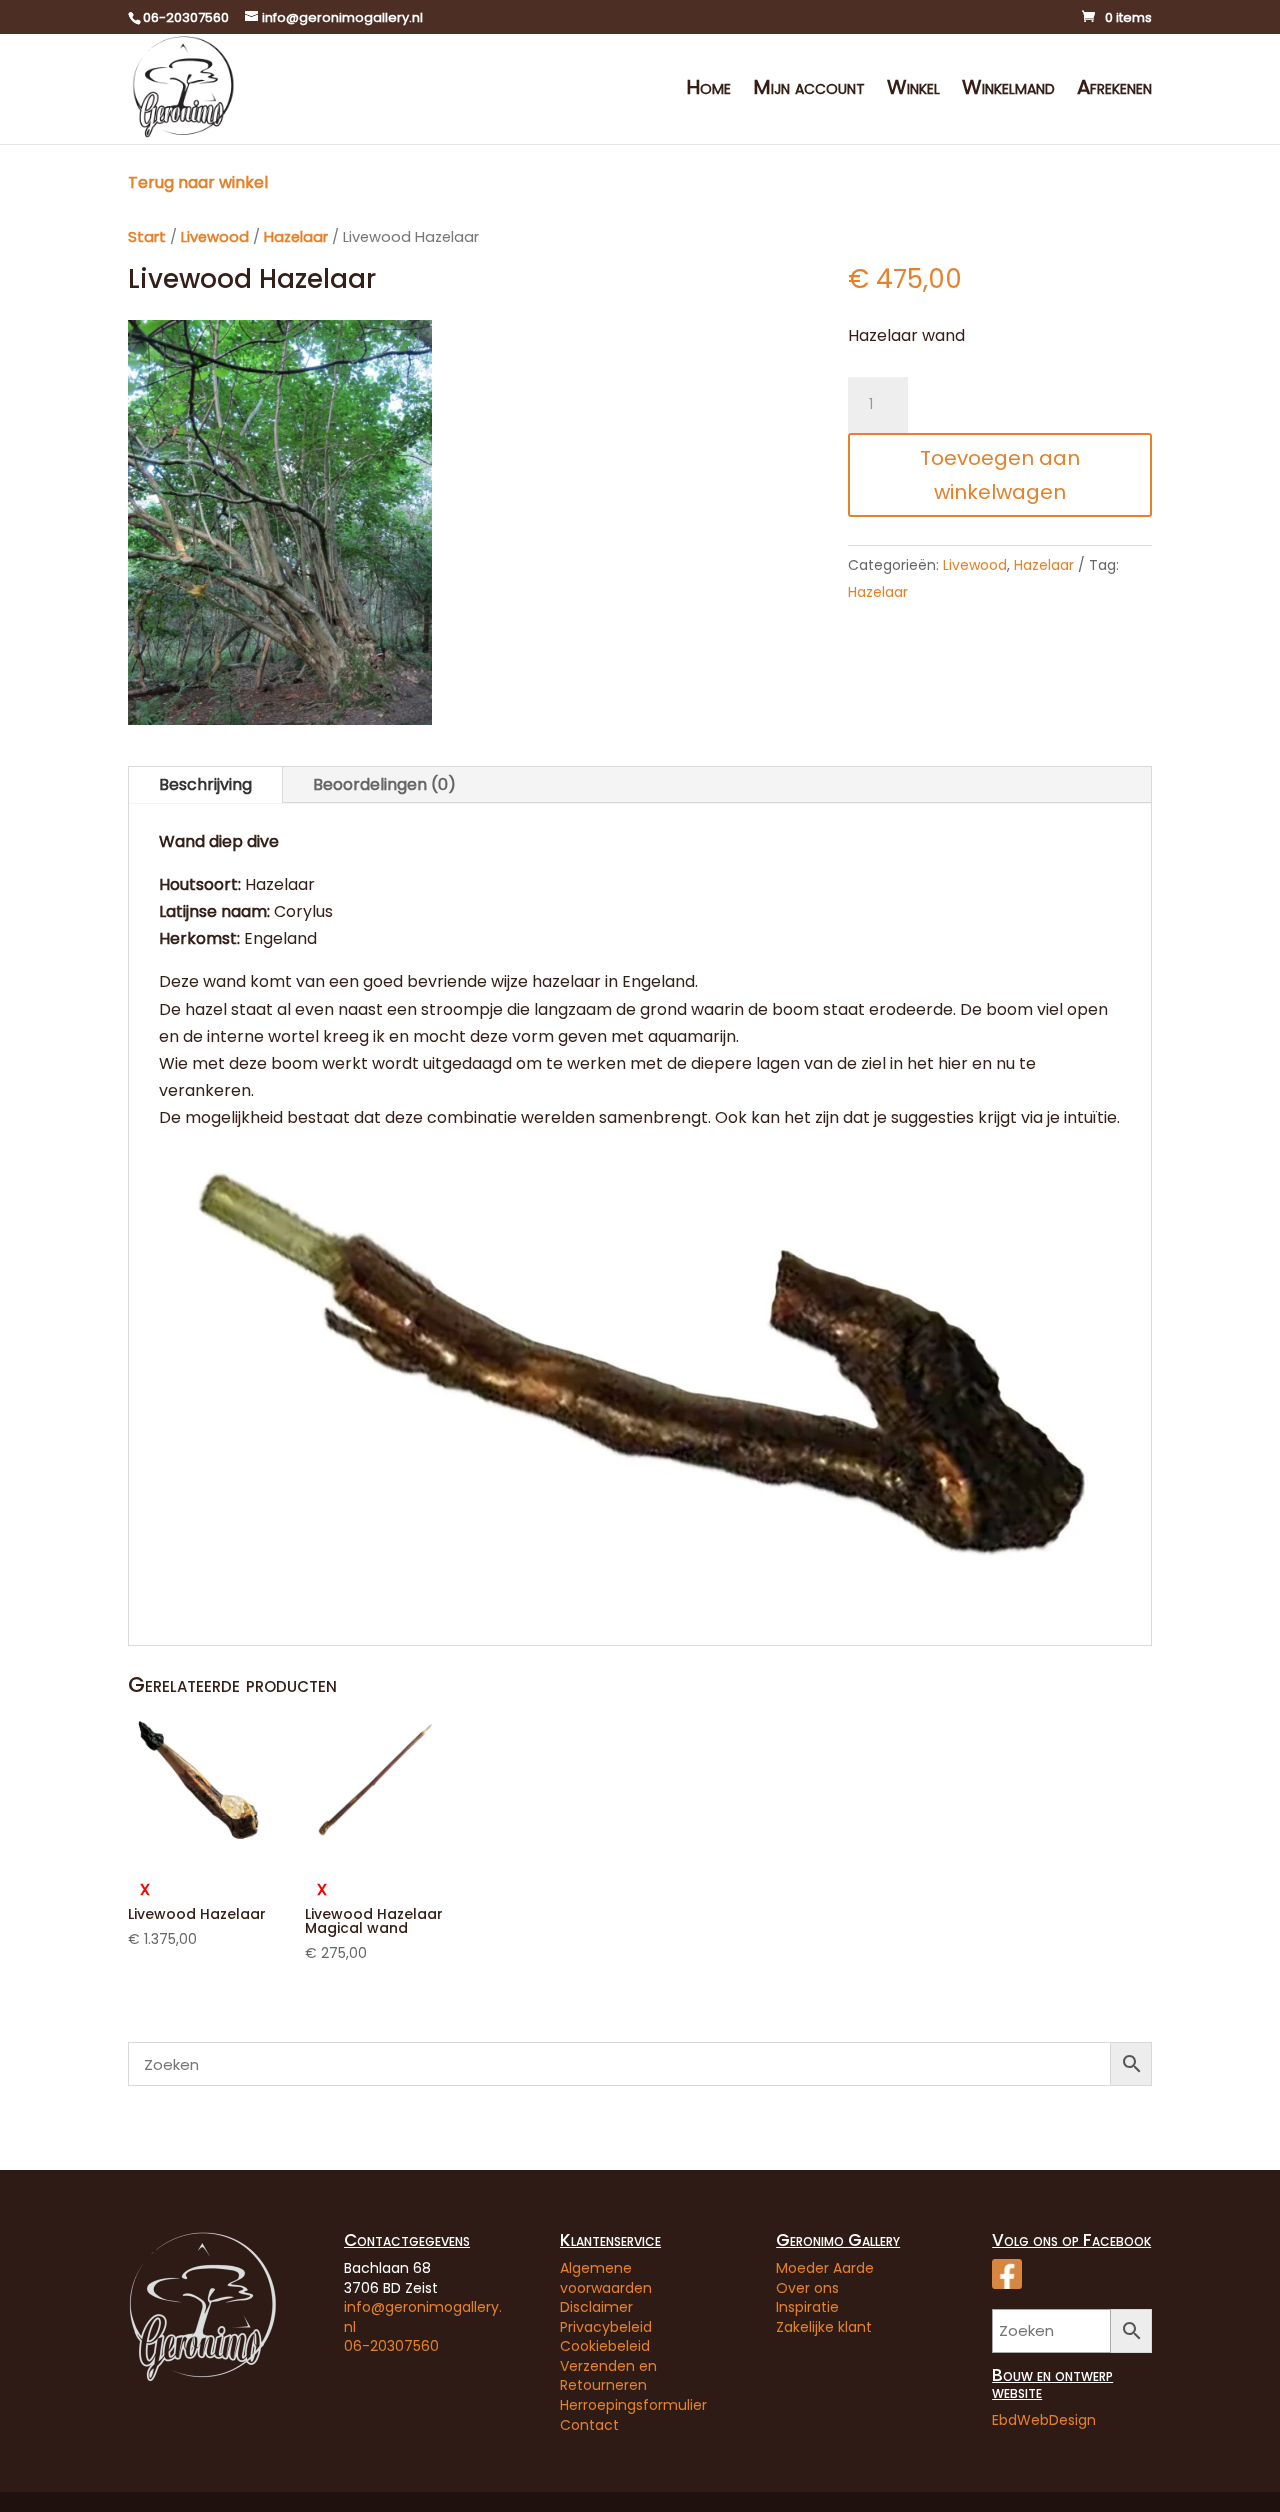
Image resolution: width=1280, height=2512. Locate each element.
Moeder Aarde (825, 2268)
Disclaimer (596, 2307)
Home (708, 90)
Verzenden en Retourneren (608, 2376)
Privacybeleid (606, 2327)
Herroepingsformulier (633, 2405)
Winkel (913, 90)
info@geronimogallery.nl (423, 2317)
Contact (589, 2425)
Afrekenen (1114, 90)
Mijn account (809, 90)
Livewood (215, 237)
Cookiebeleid (605, 2346)
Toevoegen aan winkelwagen (1000, 475)
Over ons (807, 2288)
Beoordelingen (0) (384, 784)
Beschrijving (205, 784)
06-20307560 (391, 2346)
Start (147, 237)
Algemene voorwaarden (606, 2278)
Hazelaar (296, 237)
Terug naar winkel (198, 182)
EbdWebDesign (1044, 2420)
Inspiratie (807, 2307)
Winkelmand (1008, 90)
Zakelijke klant (824, 2327)
